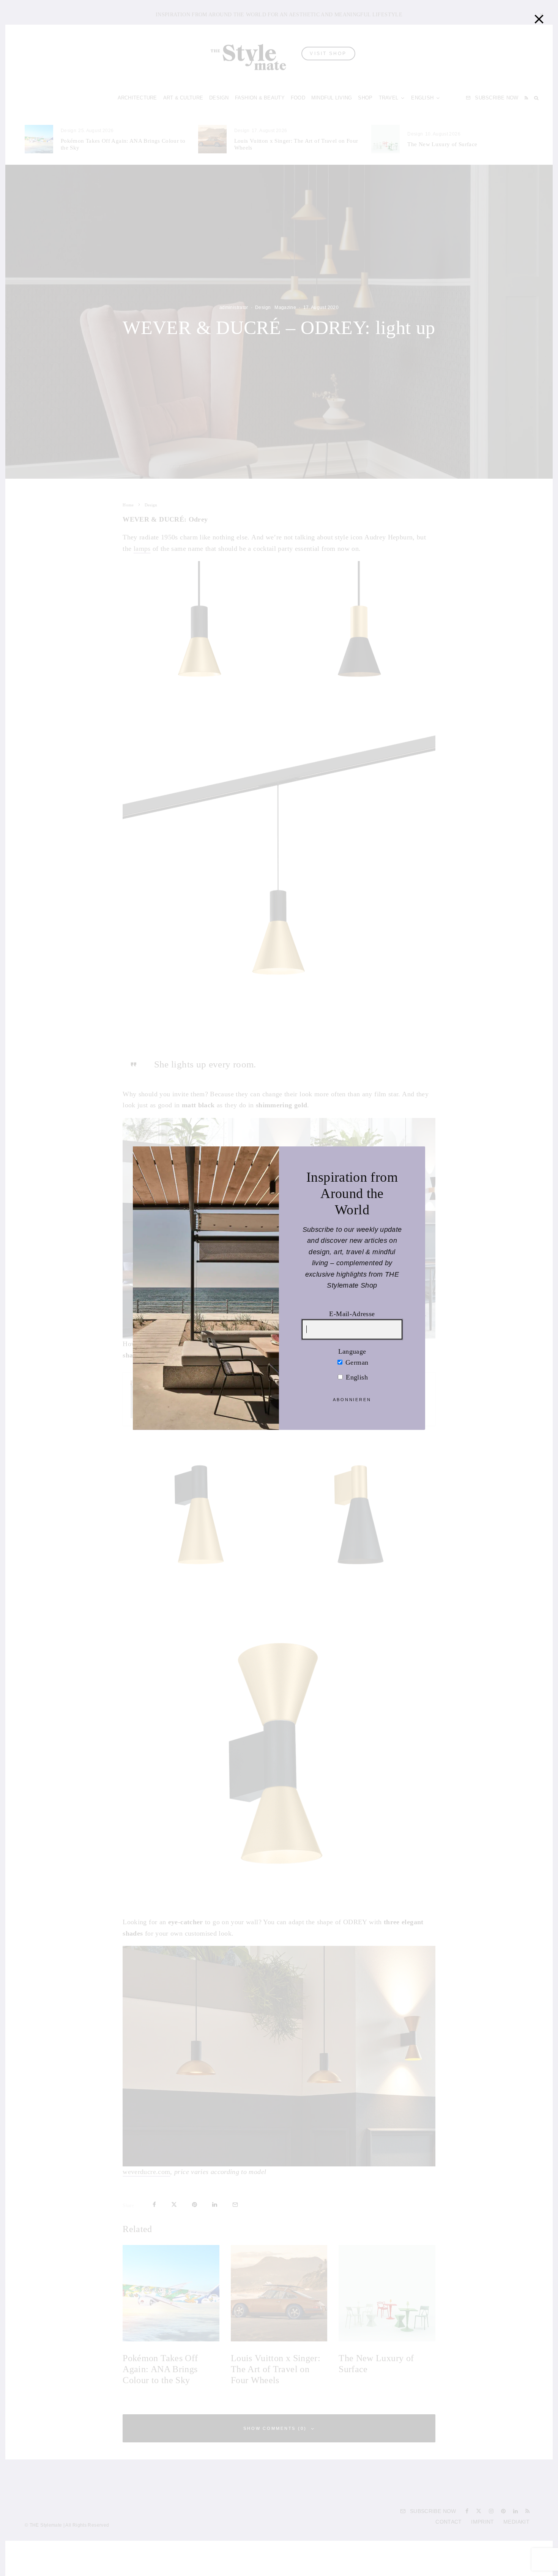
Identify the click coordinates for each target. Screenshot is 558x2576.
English (356, 1377)
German (356, 1362)
